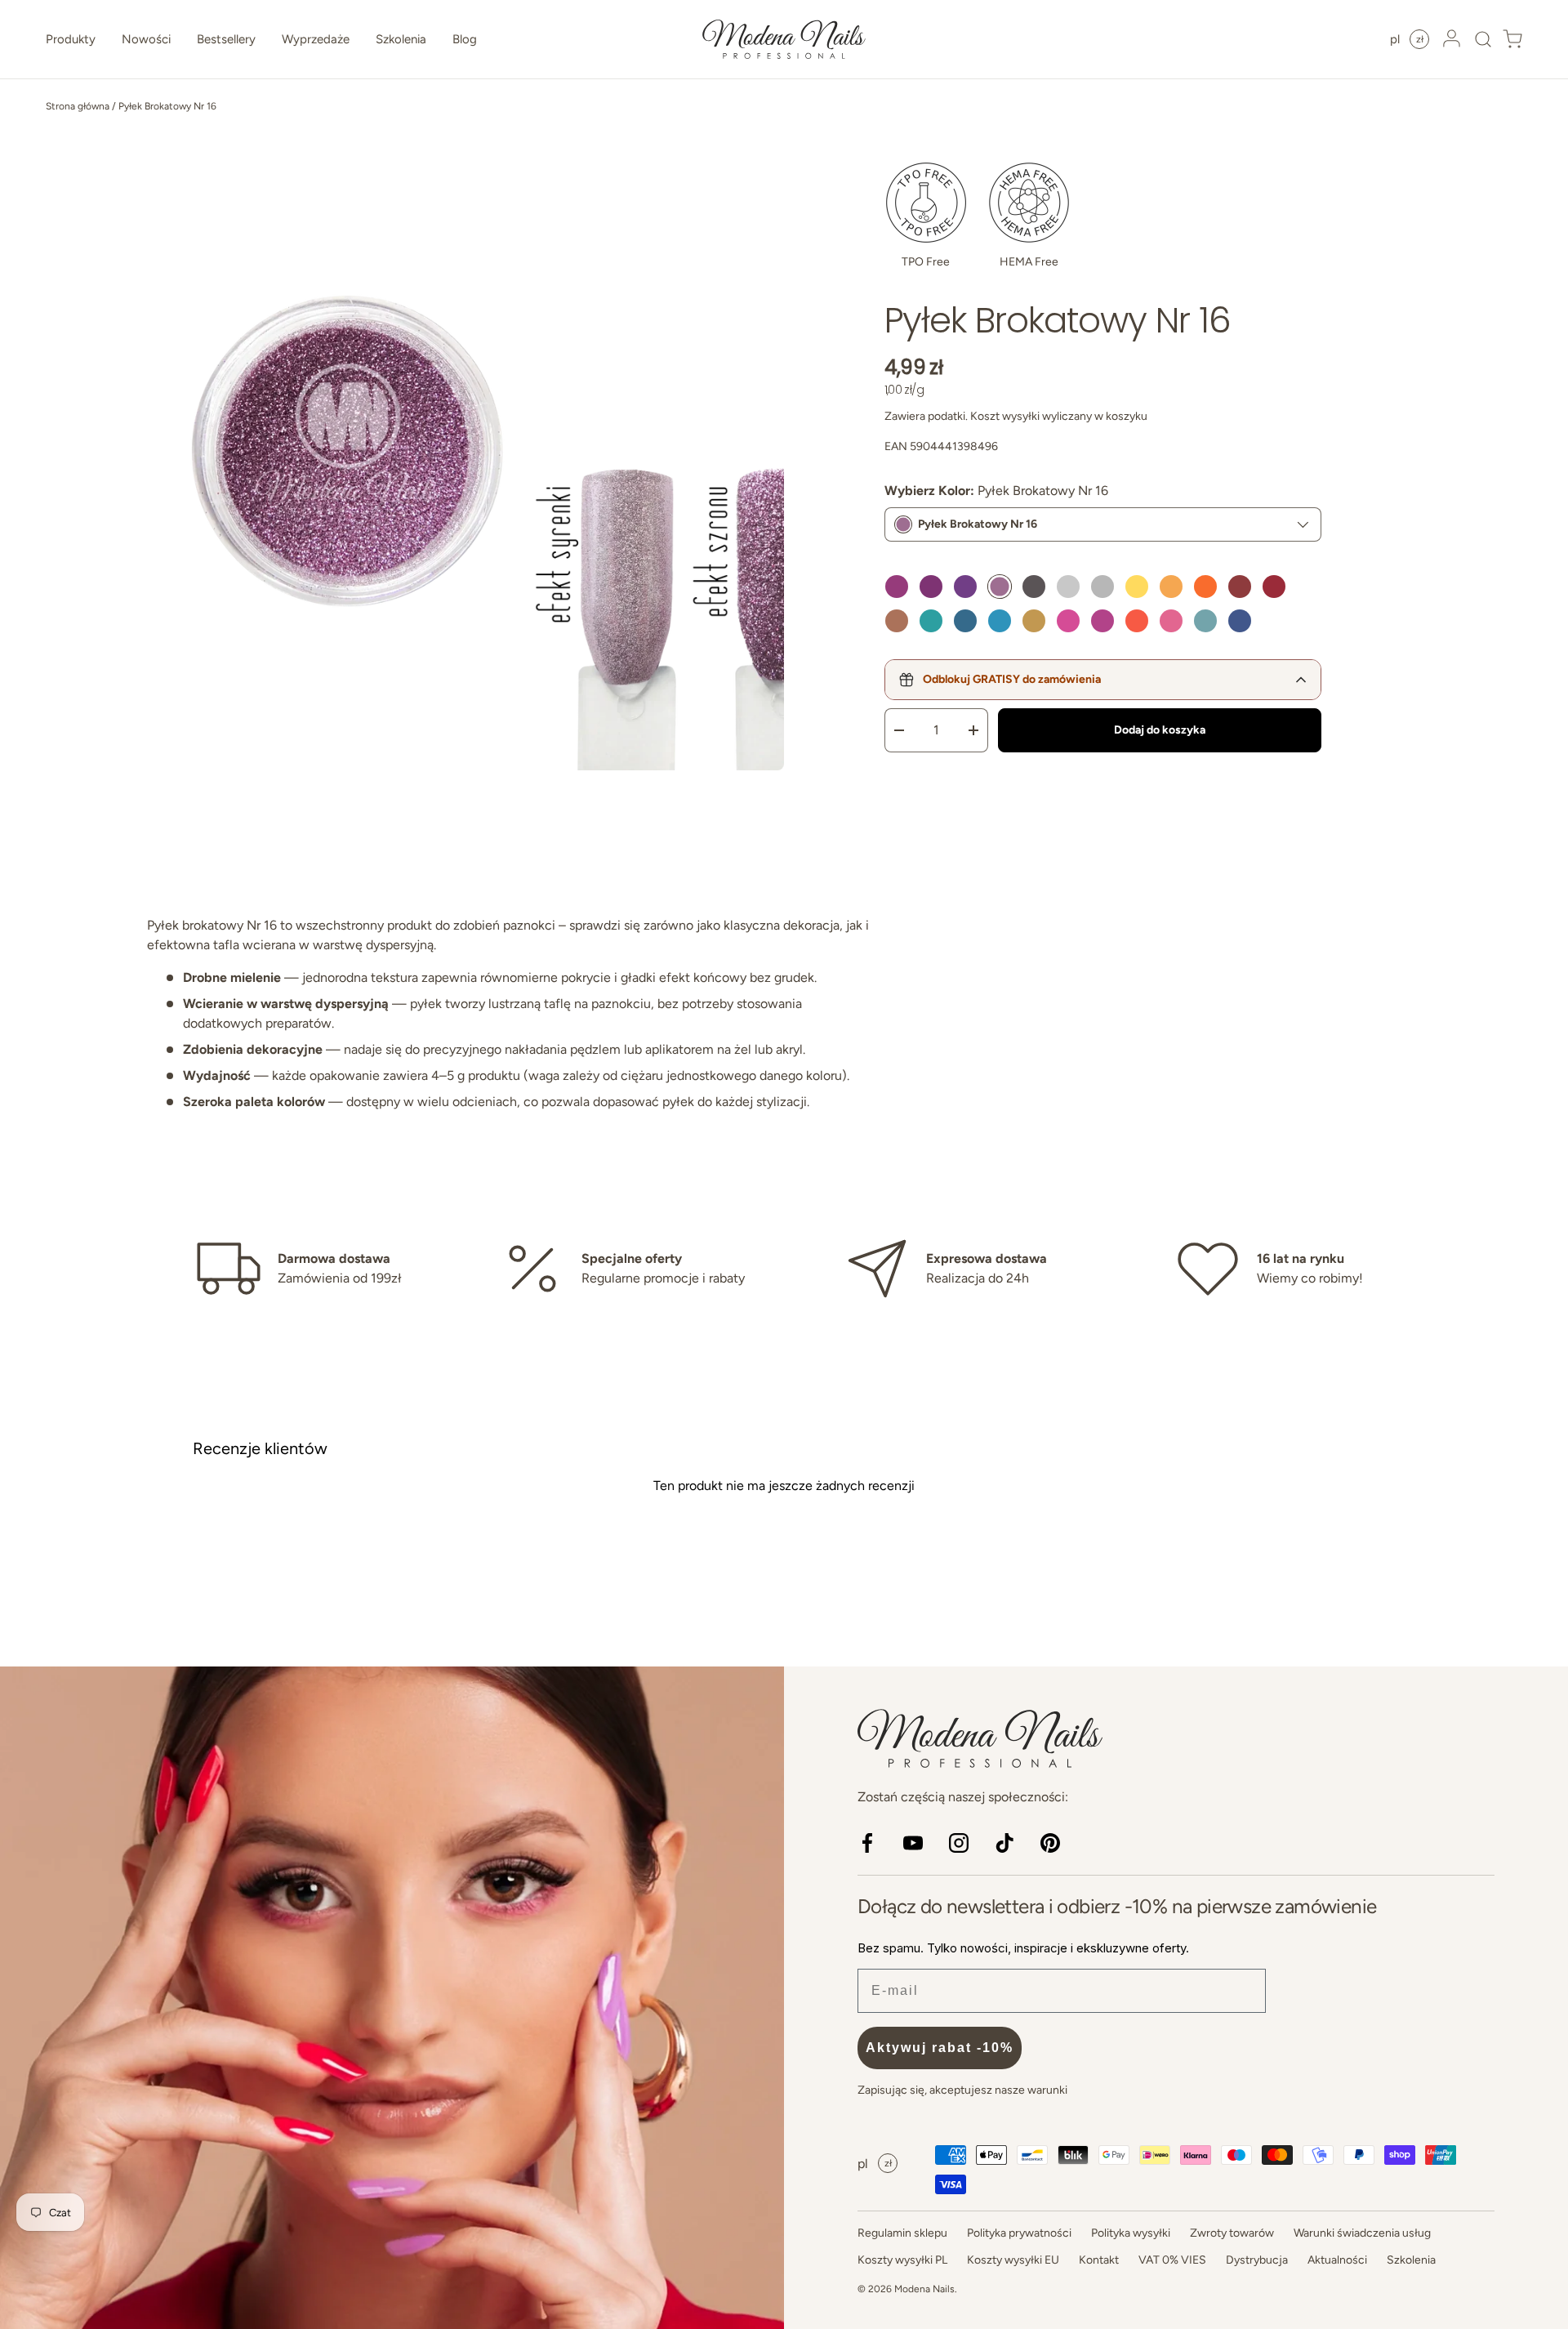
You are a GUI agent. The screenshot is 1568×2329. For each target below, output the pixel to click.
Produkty (71, 39)
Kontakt (1099, 2260)
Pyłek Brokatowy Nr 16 (167, 106)
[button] (1478, 39)
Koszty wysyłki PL (902, 2260)
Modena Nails (924, 2289)
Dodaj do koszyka (1160, 730)
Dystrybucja (1257, 2260)
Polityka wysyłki (1131, 2233)
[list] (465, 453)
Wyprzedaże (316, 39)
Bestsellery (226, 39)
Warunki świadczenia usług (1362, 2233)
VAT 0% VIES (1172, 2260)
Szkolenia (401, 39)
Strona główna (78, 106)
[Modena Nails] (392, 1998)
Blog (465, 39)
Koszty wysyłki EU (1013, 2260)
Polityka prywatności (1019, 2233)
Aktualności (1337, 2260)
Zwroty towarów (1232, 2233)
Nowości (146, 39)
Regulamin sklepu (902, 2233)
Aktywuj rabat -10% (940, 2048)
